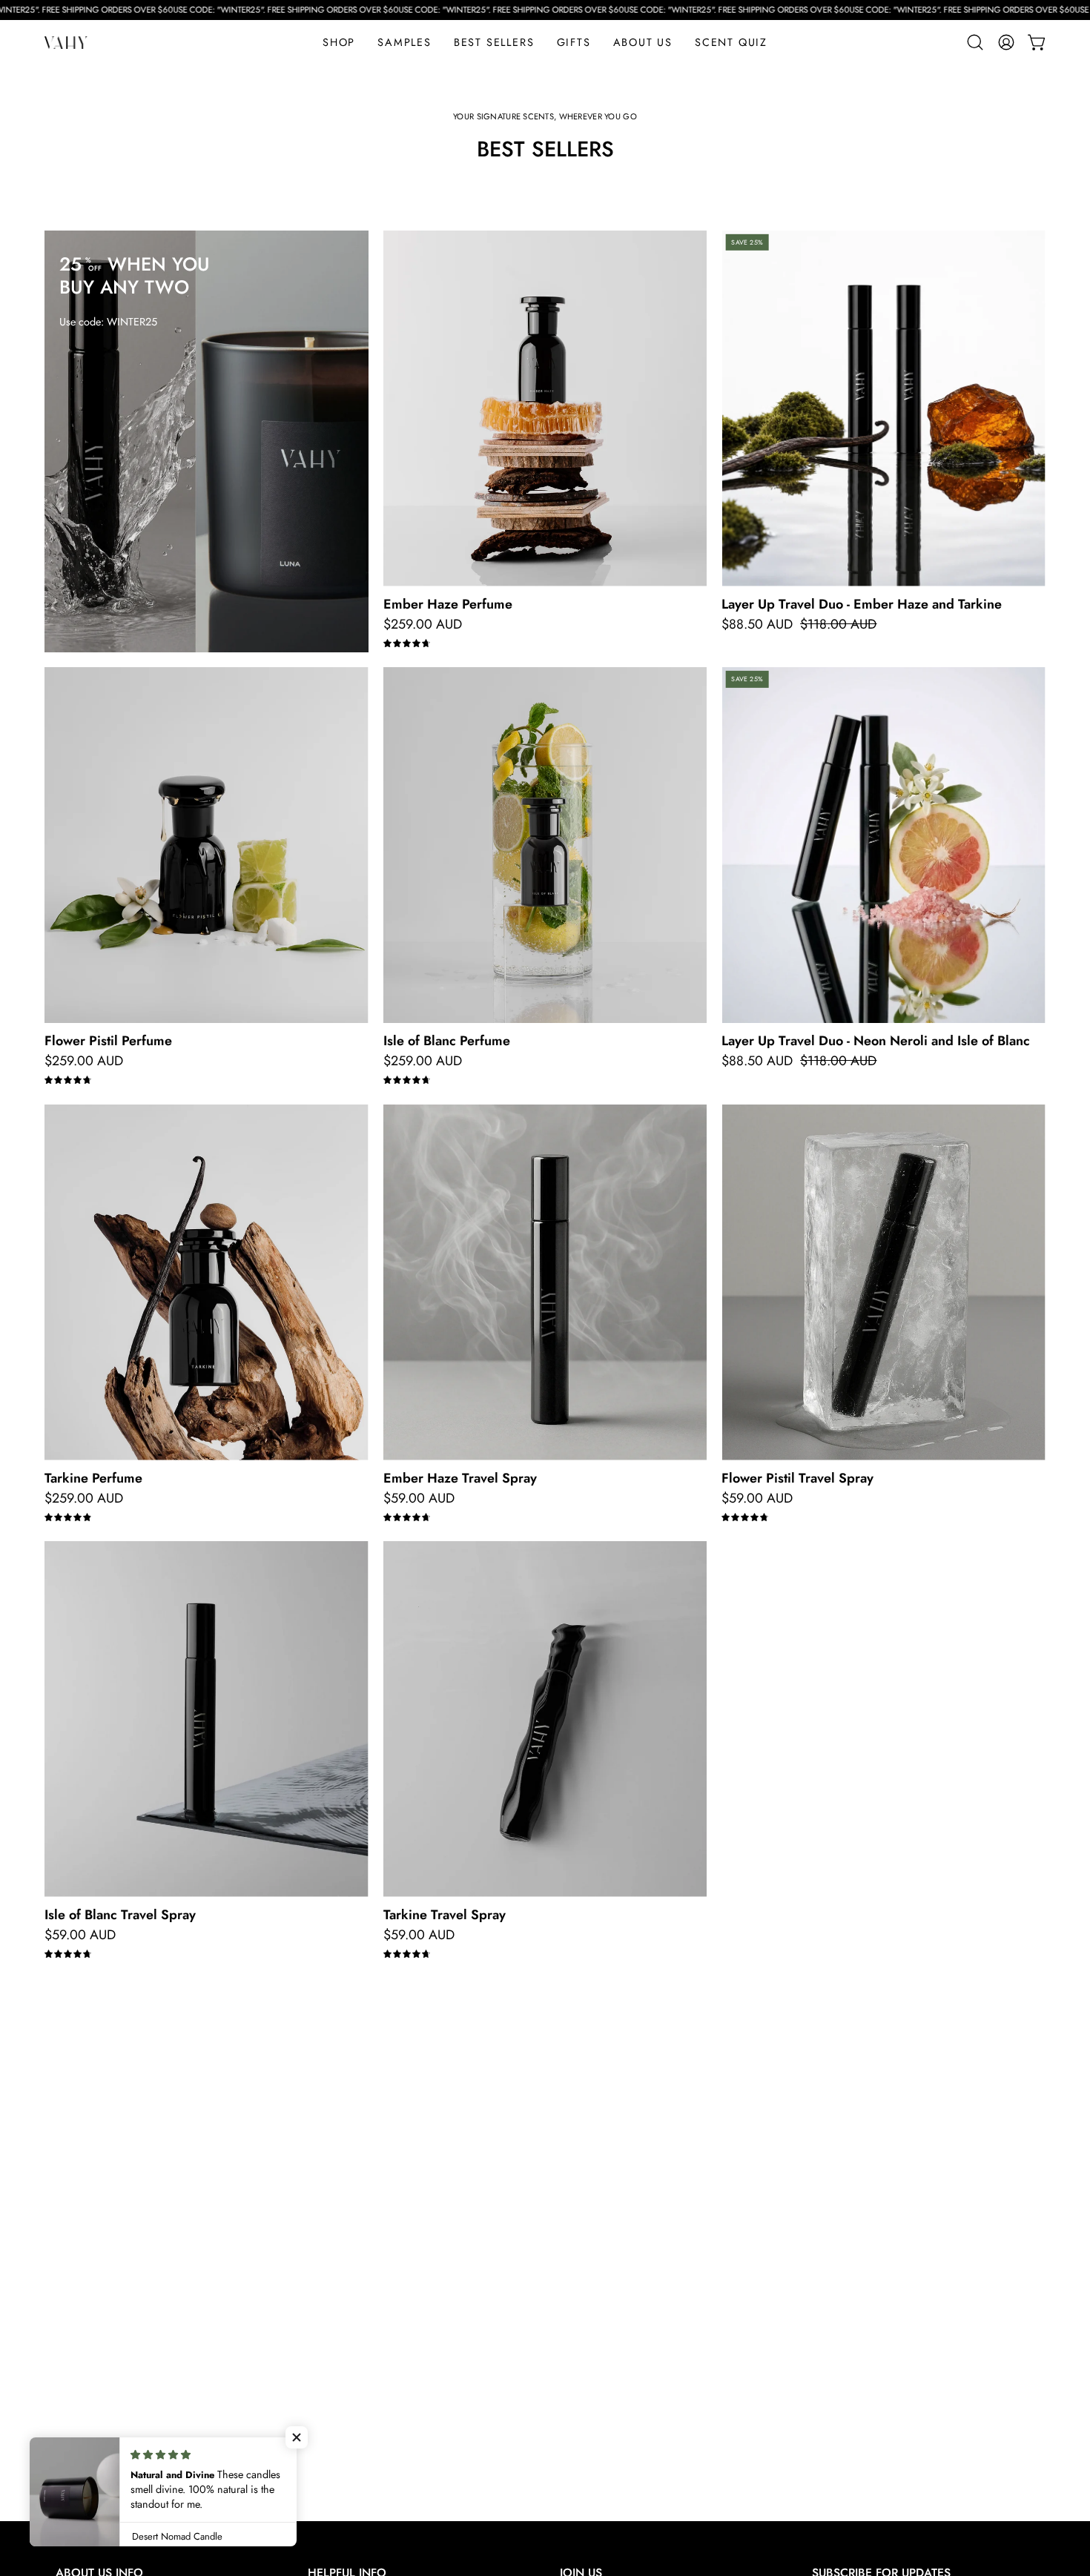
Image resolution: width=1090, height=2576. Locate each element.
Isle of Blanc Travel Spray (120, 1915)
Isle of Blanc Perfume (447, 1041)
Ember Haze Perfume (448, 604)
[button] (574, 42)
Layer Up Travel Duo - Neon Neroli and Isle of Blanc (876, 1041)
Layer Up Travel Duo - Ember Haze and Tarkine (862, 604)
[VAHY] (67, 43)
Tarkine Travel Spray (445, 1915)
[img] (407, 644)
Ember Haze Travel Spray (460, 1478)
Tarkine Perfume (93, 1478)
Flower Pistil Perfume (108, 1041)
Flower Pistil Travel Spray (797, 1478)
